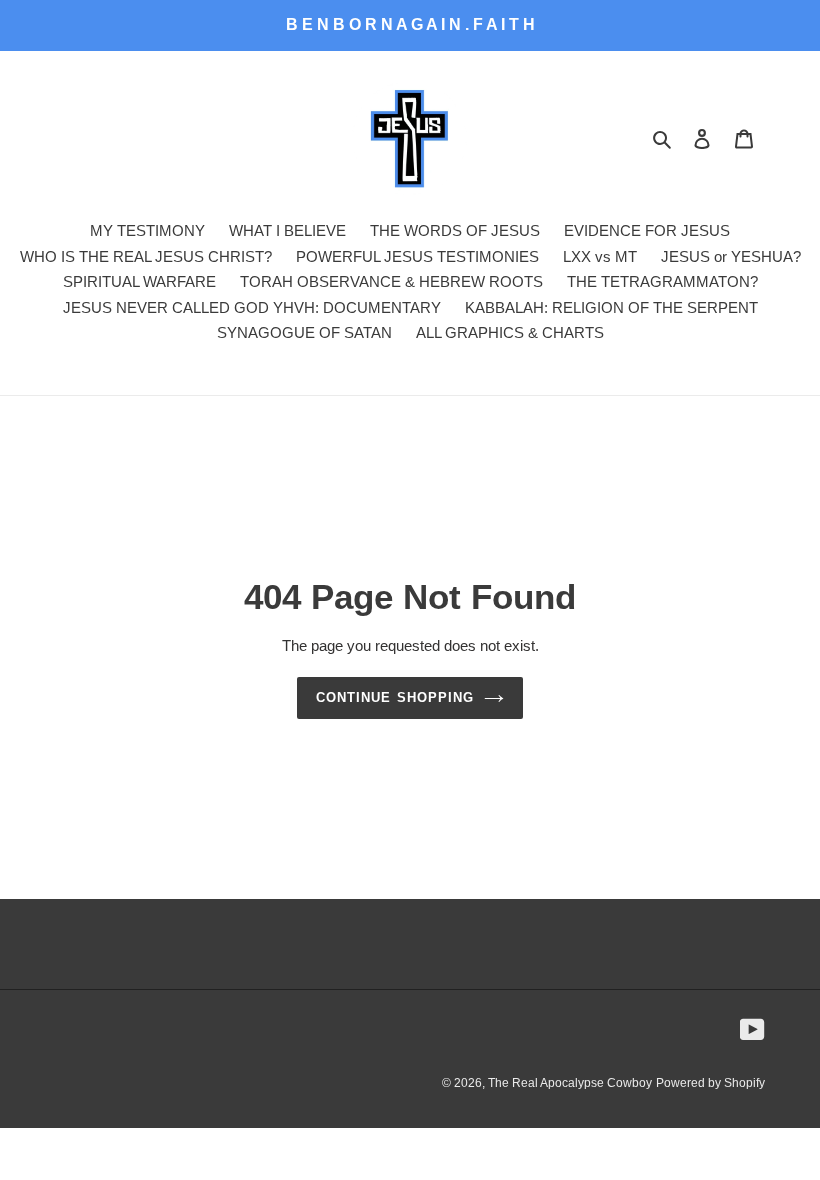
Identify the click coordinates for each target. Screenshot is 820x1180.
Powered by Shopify (710, 1083)
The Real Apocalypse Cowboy (570, 1083)
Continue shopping (395, 697)
